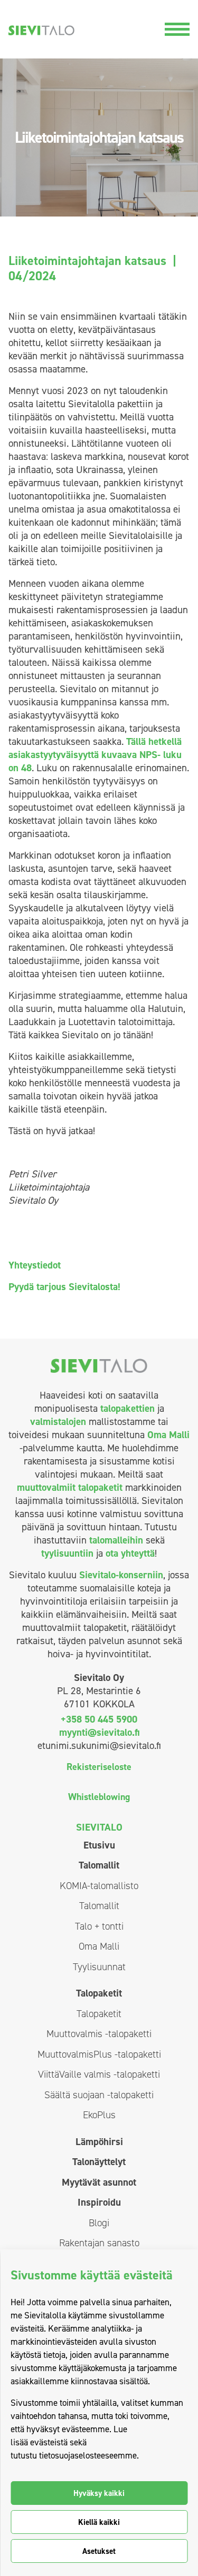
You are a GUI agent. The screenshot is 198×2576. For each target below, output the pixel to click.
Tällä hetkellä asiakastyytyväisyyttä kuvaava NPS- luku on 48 (95, 755)
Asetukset (99, 2551)
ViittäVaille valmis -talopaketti (99, 2074)
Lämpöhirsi (99, 2142)
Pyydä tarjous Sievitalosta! (64, 1287)
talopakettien (128, 1408)
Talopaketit (99, 1993)
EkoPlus (99, 2115)
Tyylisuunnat (99, 1967)
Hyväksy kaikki (99, 2493)
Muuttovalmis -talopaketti (99, 2034)
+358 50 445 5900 (99, 1719)
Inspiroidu (99, 2202)
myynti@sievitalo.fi (99, 1732)
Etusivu (99, 1845)
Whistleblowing (99, 1797)
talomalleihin (116, 1540)
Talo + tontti (99, 1926)
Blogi (99, 2223)
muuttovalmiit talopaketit (70, 1487)
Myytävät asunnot (99, 2182)
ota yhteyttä (130, 1553)
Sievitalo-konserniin (121, 1575)
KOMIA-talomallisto (99, 1886)
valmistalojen (58, 1422)
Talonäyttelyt (99, 2162)
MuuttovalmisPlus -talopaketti (99, 2054)
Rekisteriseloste (99, 1767)
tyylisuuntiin (67, 1553)
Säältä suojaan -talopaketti (99, 2095)
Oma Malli (168, 1435)
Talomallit (99, 1865)
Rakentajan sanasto (99, 2243)
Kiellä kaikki (99, 2522)
